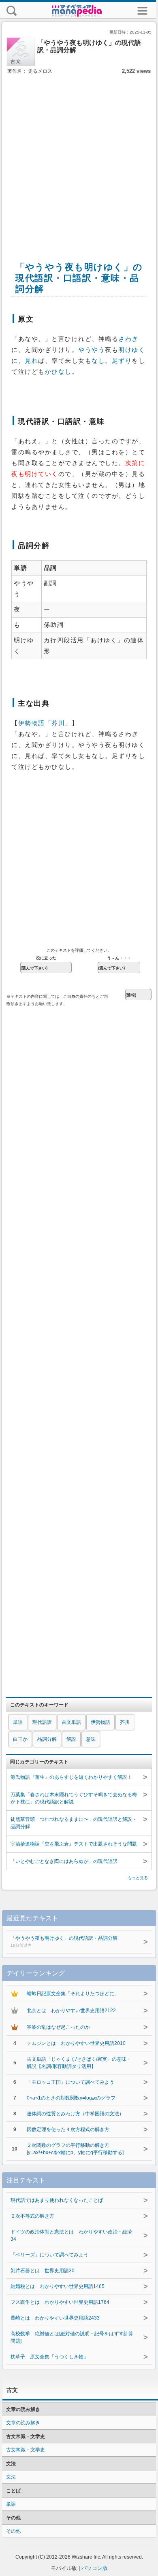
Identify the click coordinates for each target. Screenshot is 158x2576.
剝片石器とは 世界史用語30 (43, 2271)
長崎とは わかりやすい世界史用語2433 (55, 2318)
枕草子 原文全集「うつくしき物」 (49, 2357)
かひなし (58, 372)
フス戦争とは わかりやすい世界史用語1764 (60, 2302)
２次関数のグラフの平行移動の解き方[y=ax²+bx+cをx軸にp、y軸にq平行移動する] (75, 2149)
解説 (71, 1739)
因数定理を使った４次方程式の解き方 (68, 2129)
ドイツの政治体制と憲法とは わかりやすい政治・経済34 (71, 2235)
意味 (91, 1739)
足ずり (122, 361)
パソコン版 (95, 2568)
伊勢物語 (100, 1722)
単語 (18, 1722)
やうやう (92, 350)
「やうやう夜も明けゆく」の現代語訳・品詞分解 (64, 1941)
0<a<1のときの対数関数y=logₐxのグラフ (71, 2098)
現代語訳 (42, 1722)
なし (98, 361)
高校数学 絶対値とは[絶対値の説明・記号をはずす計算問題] (72, 2337)
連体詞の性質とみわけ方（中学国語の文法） (75, 2114)
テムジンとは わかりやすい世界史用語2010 (76, 2043)
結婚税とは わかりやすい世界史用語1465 (58, 2286)
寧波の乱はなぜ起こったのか (58, 2027)
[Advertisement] (79, 159)
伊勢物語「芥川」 (45, 723)
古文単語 (71, 1722)
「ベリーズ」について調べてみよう (49, 2255)
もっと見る (138, 1878)
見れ (31, 361)
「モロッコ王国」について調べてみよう (70, 2082)
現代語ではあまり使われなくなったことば (57, 2200)
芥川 (125, 1722)
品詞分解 (47, 1739)
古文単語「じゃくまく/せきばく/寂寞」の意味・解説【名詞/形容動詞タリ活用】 (79, 2063)
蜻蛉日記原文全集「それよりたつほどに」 (73, 1994)
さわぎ (128, 339)
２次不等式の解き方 (32, 2216)
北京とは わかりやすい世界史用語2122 (71, 2011)
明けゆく (132, 350)
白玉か (20, 1739)
